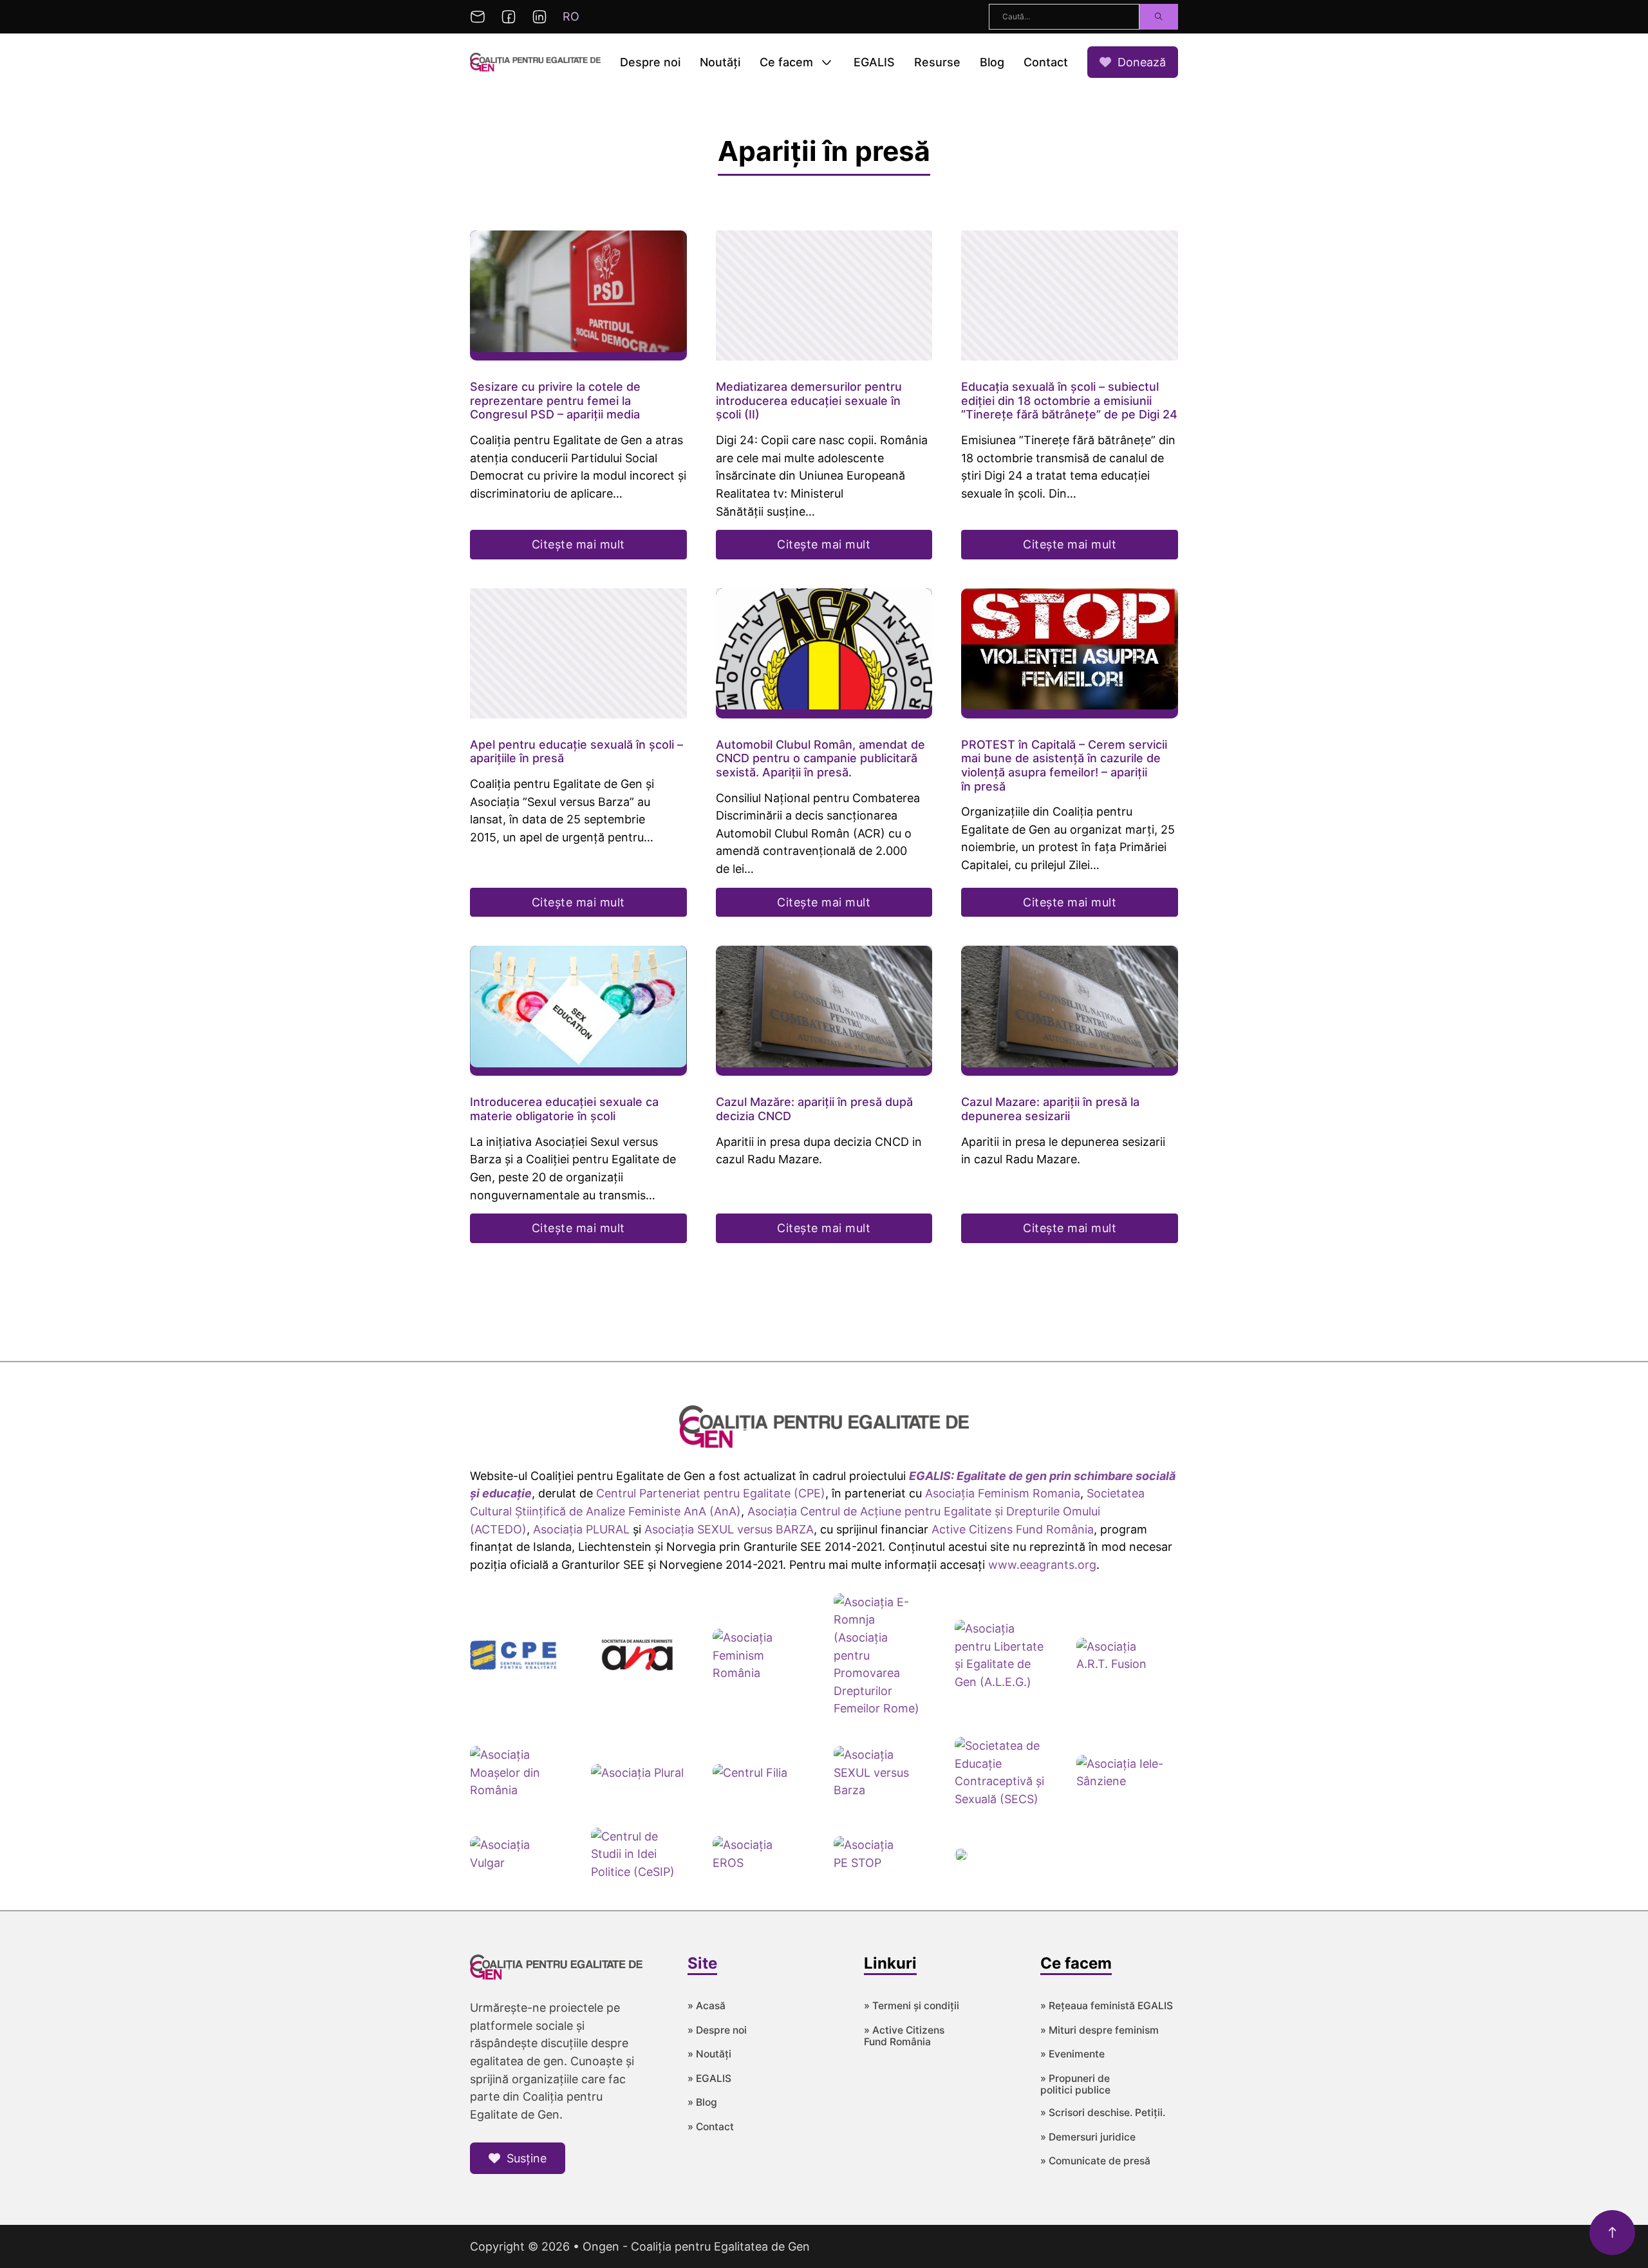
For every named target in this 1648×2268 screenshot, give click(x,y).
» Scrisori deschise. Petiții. (1103, 2113)
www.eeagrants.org (1042, 1565)
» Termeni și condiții (912, 2006)
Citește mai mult (578, 544)
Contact (1046, 62)
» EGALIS (709, 2079)
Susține (527, 2158)
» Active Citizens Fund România (904, 2037)
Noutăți (720, 62)
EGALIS (874, 62)
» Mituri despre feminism (1100, 2030)
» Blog (702, 2103)
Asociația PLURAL (581, 1529)
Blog (992, 62)
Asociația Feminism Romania (1003, 1493)
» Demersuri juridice (1088, 2137)
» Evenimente (1072, 2054)
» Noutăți (709, 2054)
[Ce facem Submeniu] (827, 62)
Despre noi (650, 62)
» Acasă (707, 2006)
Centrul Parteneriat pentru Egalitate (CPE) (711, 1493)
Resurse (937, 62)
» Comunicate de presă (1095, 2161)
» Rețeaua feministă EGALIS (1107, 2006)
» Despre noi (717, 2030)
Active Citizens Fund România (1013, 1529)
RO (571, 16)
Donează (1142, 62)
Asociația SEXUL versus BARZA (729, 1529)
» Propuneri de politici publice (1075, 2085)
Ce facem (786, 62)
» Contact (711, 2127)
